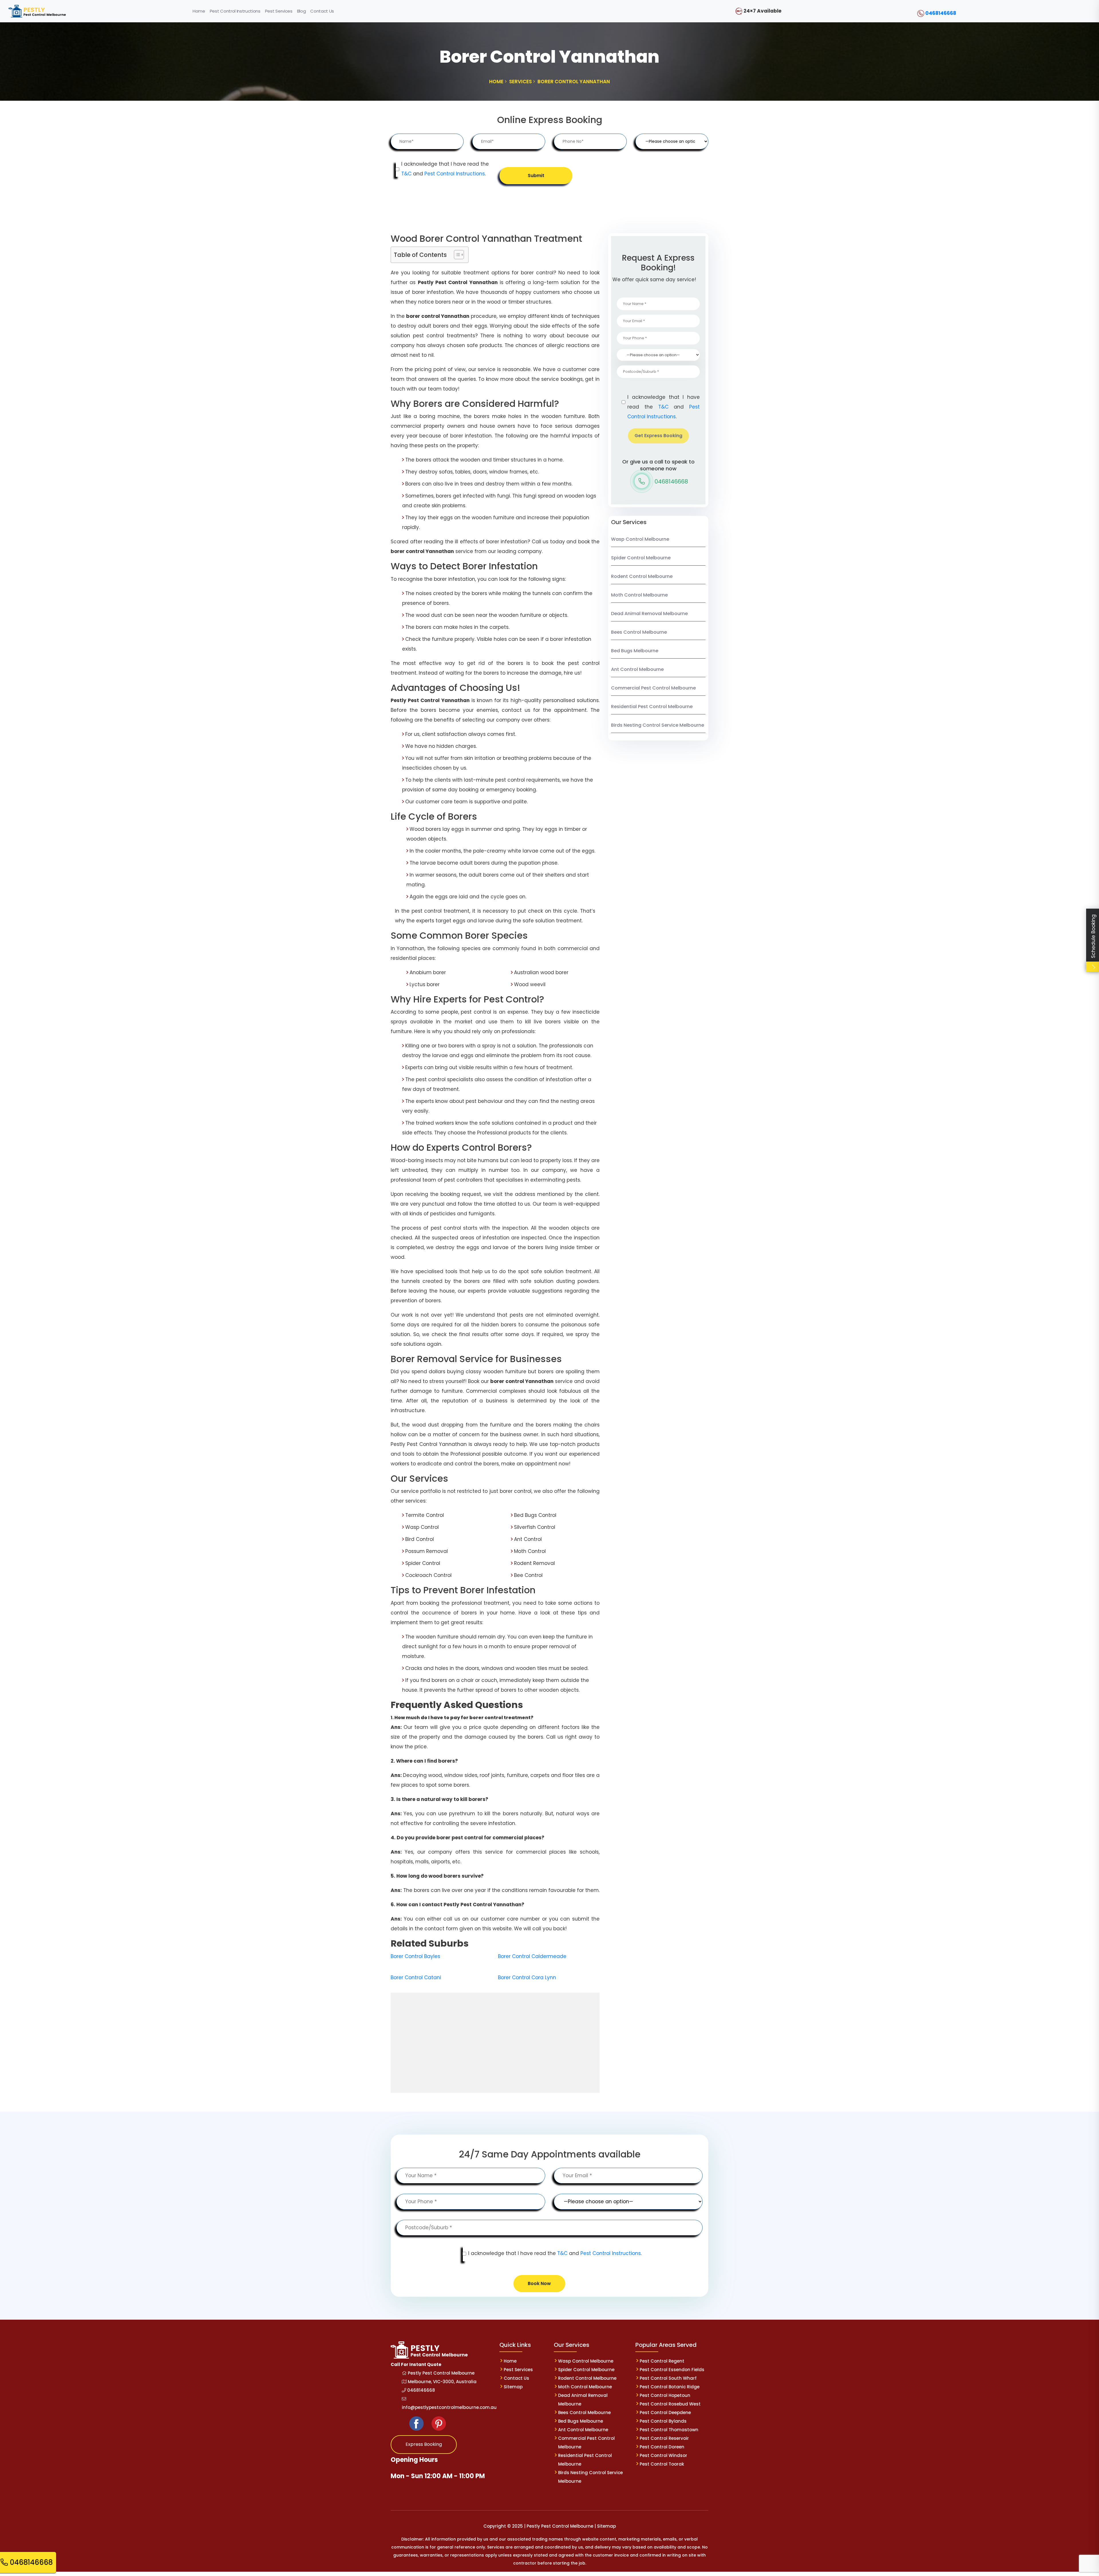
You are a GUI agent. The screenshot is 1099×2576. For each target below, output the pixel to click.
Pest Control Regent (662, 2361)
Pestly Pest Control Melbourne (441, 2373)
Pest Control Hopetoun (665, 2395)
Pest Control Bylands (663, 2421)
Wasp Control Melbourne (640, 539)
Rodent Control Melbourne (642, 576)
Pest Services (518, 2370)
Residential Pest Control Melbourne (652, 707)
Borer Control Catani (416, 1977)
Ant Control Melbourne (637, 669)
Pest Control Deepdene (665, 2412)
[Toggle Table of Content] (456, 255)
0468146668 (941, 13)
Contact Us (516, 2378)
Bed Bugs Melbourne (635, 651)
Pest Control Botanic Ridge (670, 2387)
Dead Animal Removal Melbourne (649, 614)
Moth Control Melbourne (639, 595)
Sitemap (513, 2387)
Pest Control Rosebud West (670, 2404)
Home (510, 2361)
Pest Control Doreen (662, 2447)
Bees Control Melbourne (639, 632)
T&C (406, 174)
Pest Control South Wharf (668, 2378)
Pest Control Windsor (663, 2455)
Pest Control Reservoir (664, 2438)
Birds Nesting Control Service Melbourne (658, 725)
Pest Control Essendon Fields (672, 2370)
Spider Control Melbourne (641, 558)
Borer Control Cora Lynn (527, 1977)
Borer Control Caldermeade (532, 1956)
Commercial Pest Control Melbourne (653, 688)
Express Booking (424, 2444)
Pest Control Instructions (455, 174)
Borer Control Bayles (415, 1956)
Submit (536, 176)
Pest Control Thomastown (669, 2430)
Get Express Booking (658, 436)
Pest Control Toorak (662, 2464)
